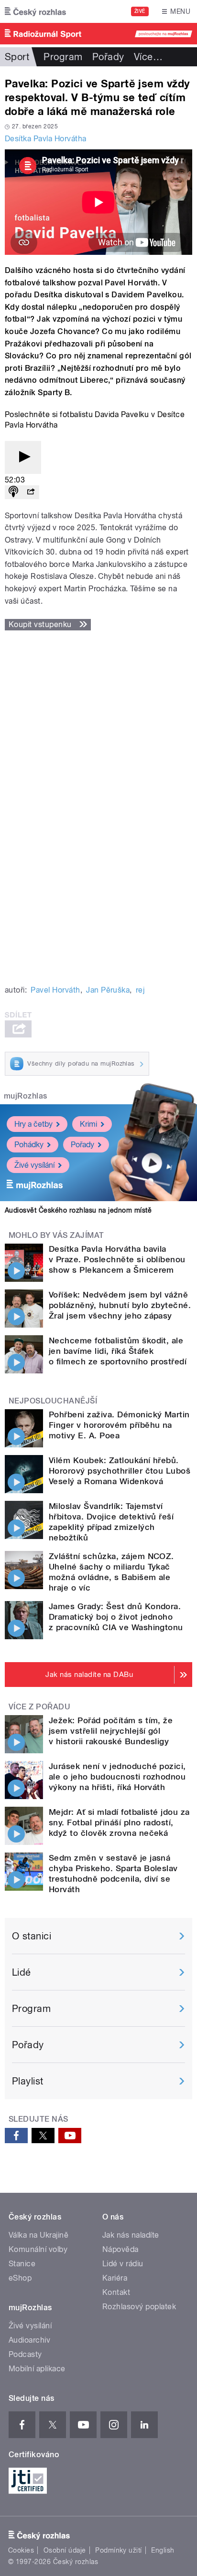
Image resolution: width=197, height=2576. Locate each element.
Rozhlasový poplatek (139, 2307)
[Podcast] (13, 492)
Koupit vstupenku (40, 624)
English (163, 2550)
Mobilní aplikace (37, 2369)
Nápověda (120, 2249)
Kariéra (115, 2278)
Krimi (88, 1124)
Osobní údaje (65, 2550)
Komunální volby (38, 2249)
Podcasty (25, 2354)
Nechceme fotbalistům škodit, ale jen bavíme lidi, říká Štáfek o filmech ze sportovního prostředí (118, 1351)
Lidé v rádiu (123, 2264)
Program (63, 57)
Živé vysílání (34, 1165)
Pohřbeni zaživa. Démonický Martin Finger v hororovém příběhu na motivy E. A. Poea (119, 1425)
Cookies (21, 2550)
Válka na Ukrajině (38, 2235)
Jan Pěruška (108, 990)
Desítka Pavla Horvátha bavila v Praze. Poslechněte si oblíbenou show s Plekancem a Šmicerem (117, 1259)
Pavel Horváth (55, 990)
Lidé (22, 1972)
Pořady (108, 57)
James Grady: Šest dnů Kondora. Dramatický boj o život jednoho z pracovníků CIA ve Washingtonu (116, 1617)
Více (148, 57)
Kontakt (116, 2292)
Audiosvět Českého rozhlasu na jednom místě (78, 1210)
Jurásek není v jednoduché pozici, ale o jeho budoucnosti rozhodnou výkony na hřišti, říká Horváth (117, 1777)
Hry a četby (33, 1124)
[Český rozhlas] (35, 11)
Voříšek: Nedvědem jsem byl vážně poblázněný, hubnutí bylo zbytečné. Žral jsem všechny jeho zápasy (120, 1305)
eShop (20, 2278)
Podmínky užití (119, 2550)
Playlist (28, 2081)
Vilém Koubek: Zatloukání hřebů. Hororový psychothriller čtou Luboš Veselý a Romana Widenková (120, 1471)
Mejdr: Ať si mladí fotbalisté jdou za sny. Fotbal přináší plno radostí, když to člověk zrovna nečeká (119, 1822)
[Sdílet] (31, 492)
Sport (17, 57)
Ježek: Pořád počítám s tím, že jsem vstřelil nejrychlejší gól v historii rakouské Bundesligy (111, 1731)
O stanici (32, 1936)
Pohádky (29, 1145)
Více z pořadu (39, 1707)
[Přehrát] (23, 457)
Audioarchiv (29, 2340)
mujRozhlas (26, 1096)
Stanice (22, 2264)
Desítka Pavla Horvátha (46, 139)
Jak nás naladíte (131, 2235)
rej (140, 990)
